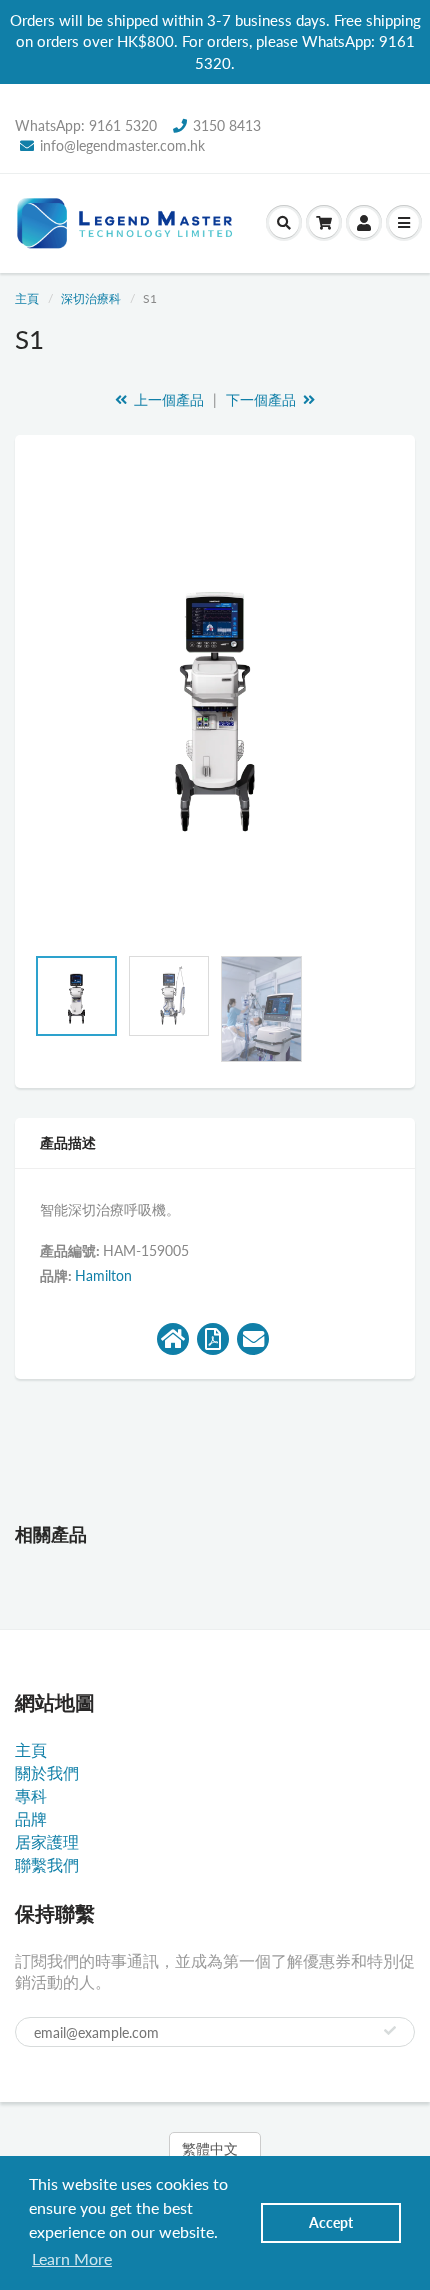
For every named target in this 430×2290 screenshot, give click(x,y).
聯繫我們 (47, 1864)
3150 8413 (227, 125)
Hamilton (103, 1275)
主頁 (27, 298)
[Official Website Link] (173, 1339)
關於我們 (47, 1772)
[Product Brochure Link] (213, 1339)
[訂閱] (390, 2031)
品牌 (31, 1818)
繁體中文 (210, 2148)
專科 (31, 1795)
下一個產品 (263, 399)
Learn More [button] (72, 2258)
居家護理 (47, 1841)
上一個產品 (167, 399)
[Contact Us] (253, 1339)
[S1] (215, 700)
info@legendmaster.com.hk (122, 145)
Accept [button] (331, 2222)
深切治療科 (91, 298)
